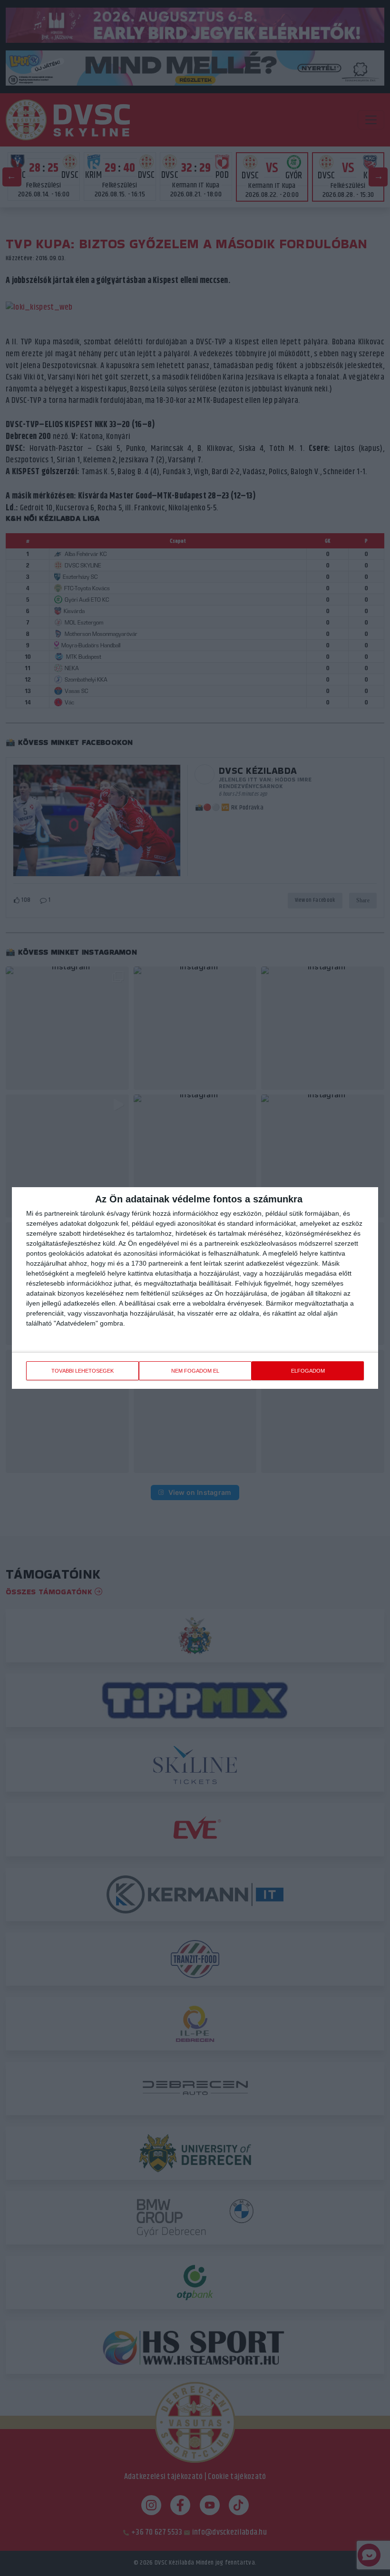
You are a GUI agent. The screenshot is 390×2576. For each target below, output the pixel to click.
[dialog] (195, 1288)
